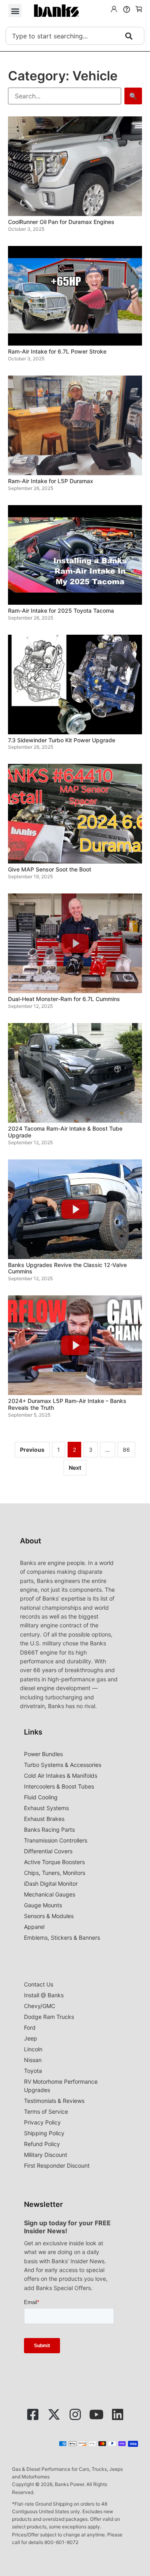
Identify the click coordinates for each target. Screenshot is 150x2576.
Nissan (33, 2060)
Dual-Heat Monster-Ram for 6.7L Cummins (64, 999)
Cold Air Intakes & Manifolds (61, 1776)
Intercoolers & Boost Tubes (59, 1786)
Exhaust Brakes (44, 1819)
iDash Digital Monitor (51, 1884)
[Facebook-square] (33, 2414)
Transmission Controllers (56, 1840)
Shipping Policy (44, 2133)
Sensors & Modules (49, 1916)
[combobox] (75, 36)
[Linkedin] (118, 2414)
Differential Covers (48, 1851)
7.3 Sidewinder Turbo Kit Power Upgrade (62, 740)
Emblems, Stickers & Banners (62, 1937)
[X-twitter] (54, 2414)
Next (75, 1468)
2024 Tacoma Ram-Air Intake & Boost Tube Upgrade (65, 1132)
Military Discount (46, 2155)
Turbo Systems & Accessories (63, 1765)
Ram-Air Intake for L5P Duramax (51, 481)
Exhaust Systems (46, 1808)
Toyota (33, 2071)
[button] (15, 11)
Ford (30, 2027)
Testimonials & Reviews (54, 2101)
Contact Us (39, 1984)
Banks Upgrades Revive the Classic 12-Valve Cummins (67, 1268)
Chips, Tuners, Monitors (55, 1873)
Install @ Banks (44, 1995)
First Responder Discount (57, 2165)
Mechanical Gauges (50, 1894)
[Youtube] (96, 2414)
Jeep (31, 2038)
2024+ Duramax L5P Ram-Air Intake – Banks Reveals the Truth (67, 1404)
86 (126, 1450)
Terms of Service (46, 2111)
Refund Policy (42, 2144)
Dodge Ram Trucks (49, 2017)
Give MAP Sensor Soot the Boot (50, 869)
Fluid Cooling (41, 1797)
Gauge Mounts (43, 1905)
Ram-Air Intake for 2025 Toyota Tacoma (61, 611)
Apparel (34, 1927)
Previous (32, 1450)
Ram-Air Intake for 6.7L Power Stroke (57, 351)
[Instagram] (75, 2414)
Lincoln (33, 2049)
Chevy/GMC (40, 2006)
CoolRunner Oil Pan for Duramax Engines (61, 222)
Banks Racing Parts (49, 1830)
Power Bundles (43, 1754)
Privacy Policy (42, 2122)
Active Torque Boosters (54, 1862)
